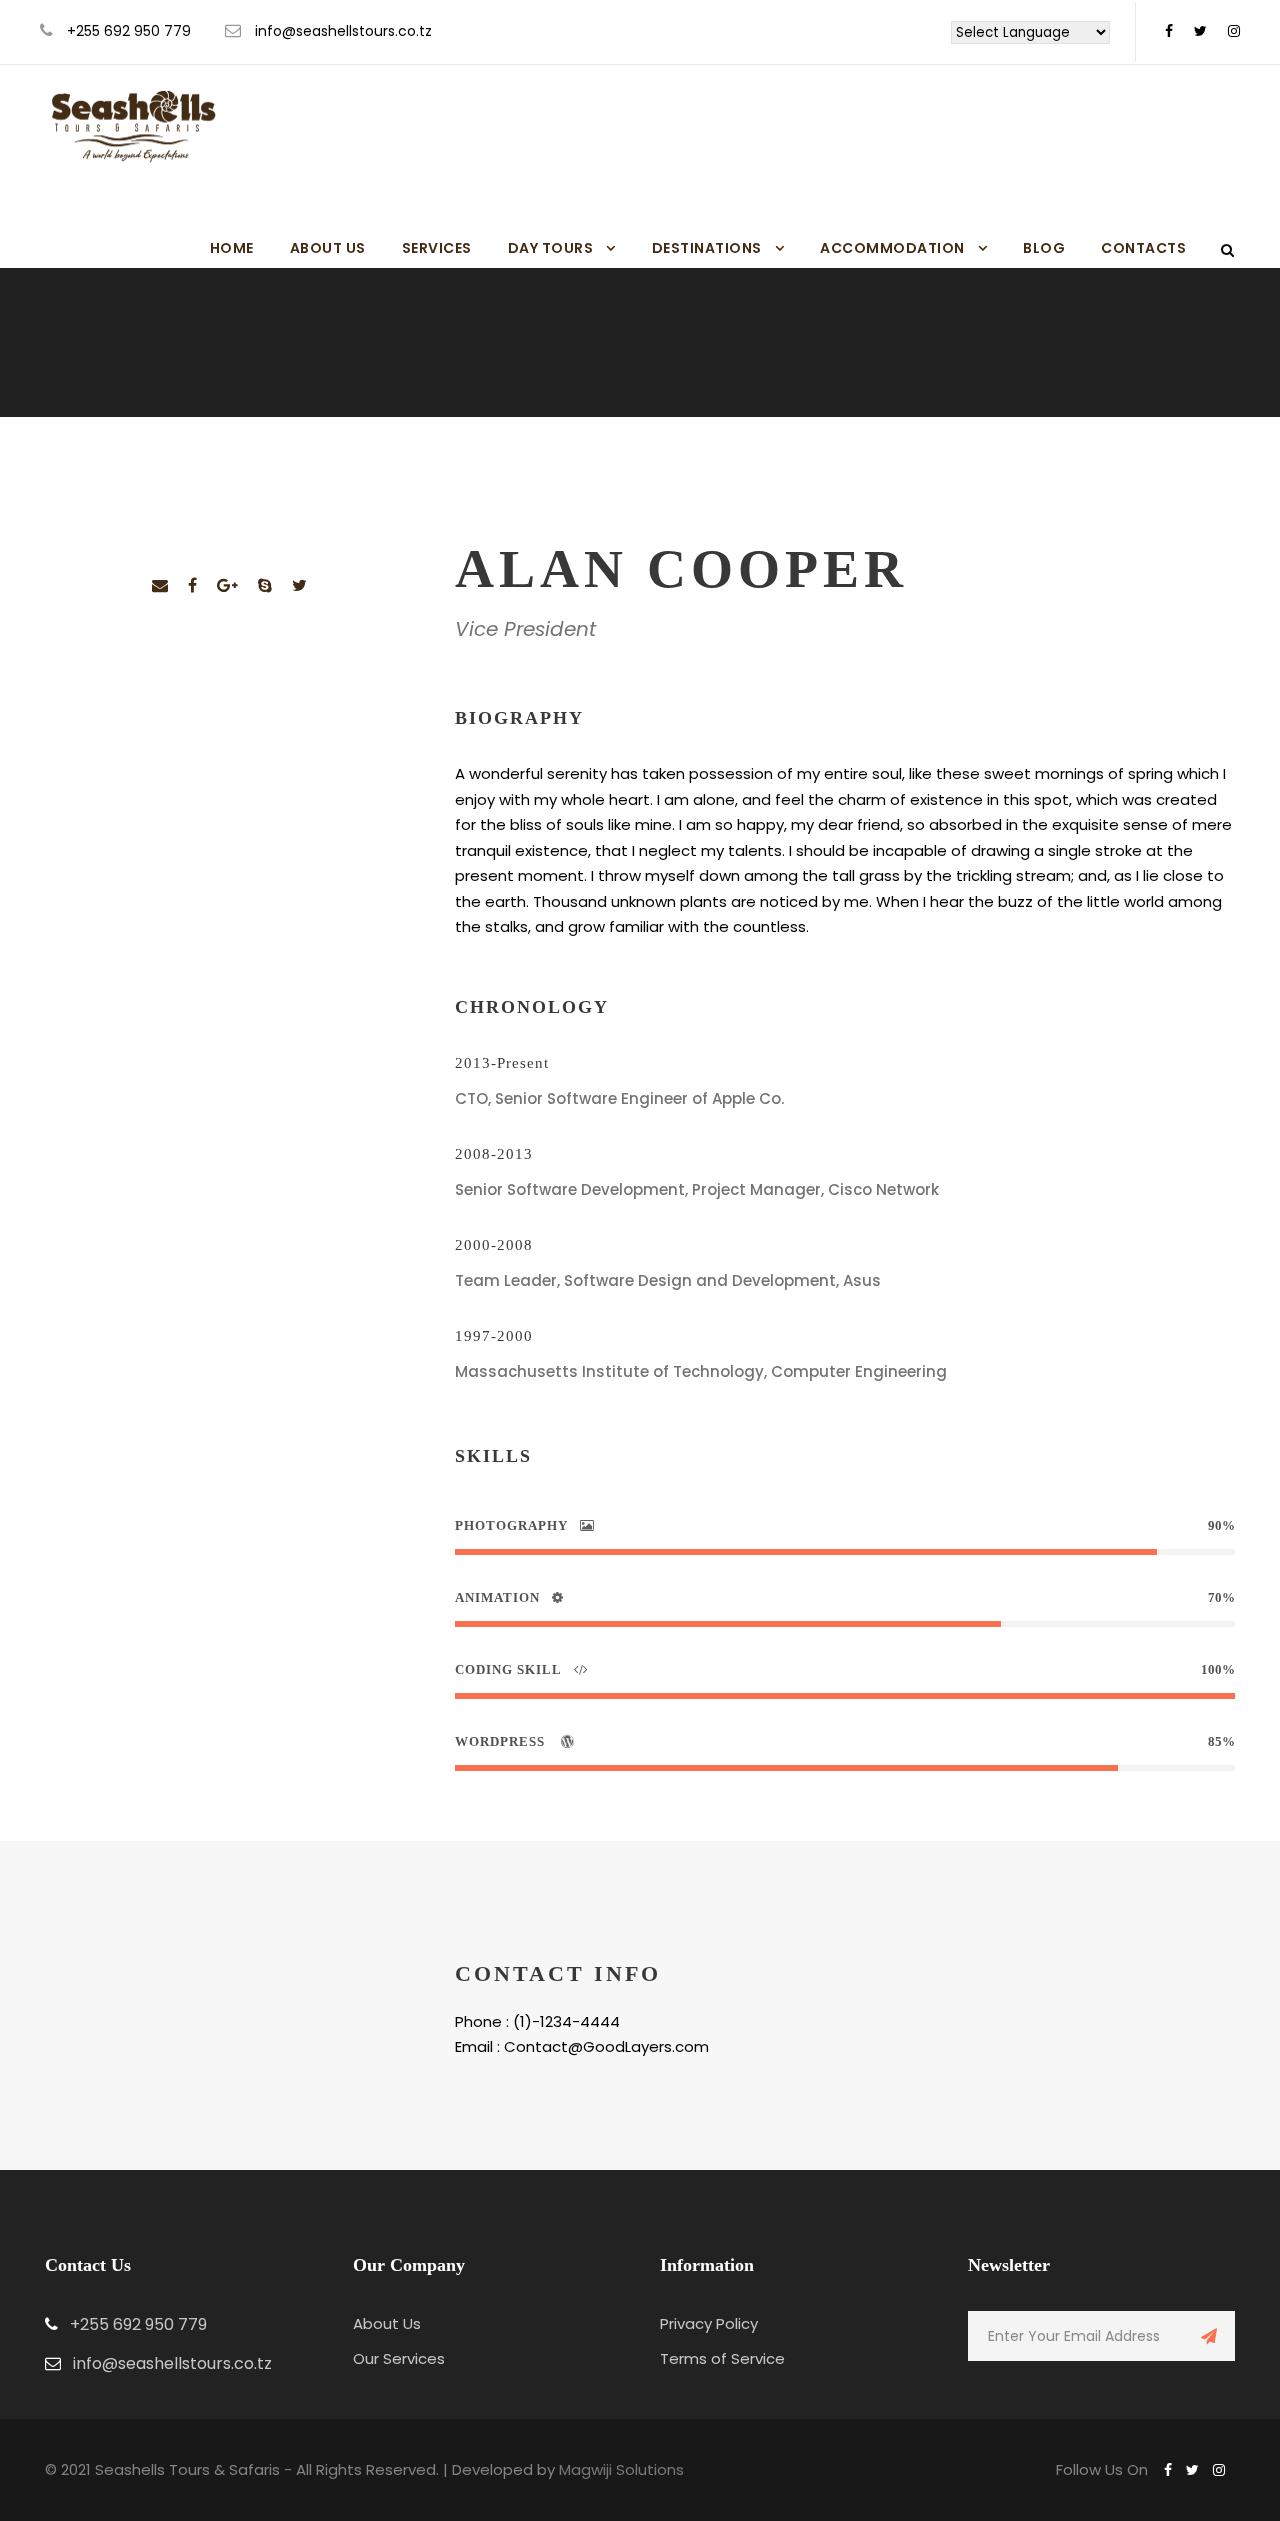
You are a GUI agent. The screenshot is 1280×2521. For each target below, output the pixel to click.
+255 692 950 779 (129, 31)
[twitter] (1200, 31)
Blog (1044, 248)
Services (437, 248)
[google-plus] (227, 585)
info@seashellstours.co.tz (343, 31)
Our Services (399, 2358)
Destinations (707, 248)
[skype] (265, 585)
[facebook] (1169, 31)
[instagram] (1234, 31)
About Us (328, 248)
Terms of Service (722, 2358)
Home (232, 248)
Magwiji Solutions (621, 2469)
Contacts (1143, 248)
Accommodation (892, 248)
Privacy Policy (709, 2323)
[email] (160, 585)
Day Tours (551, 248)
